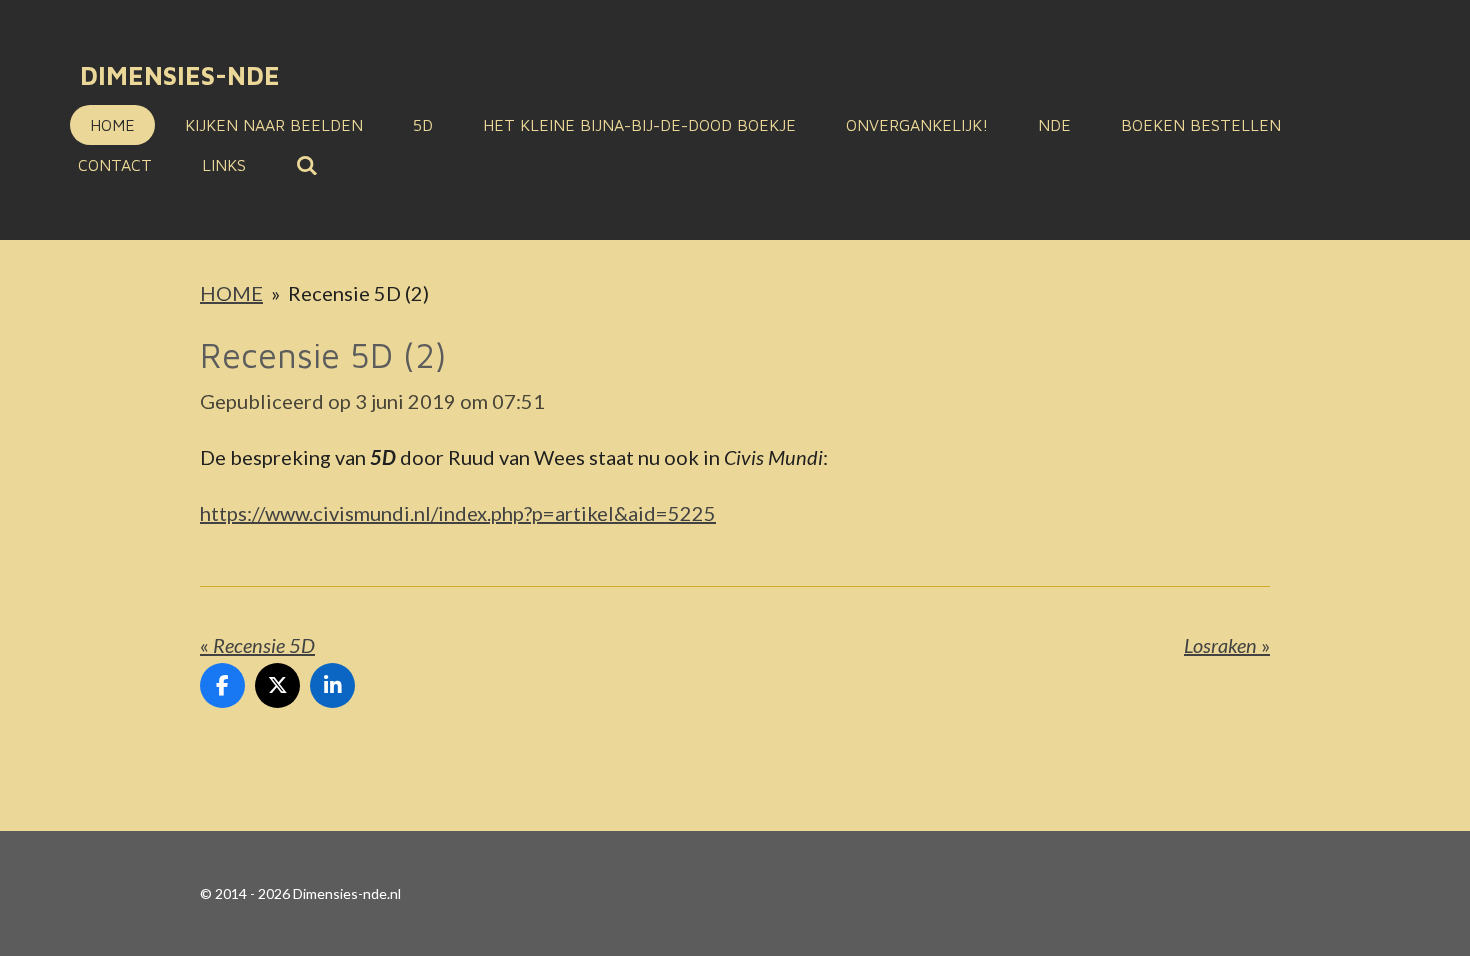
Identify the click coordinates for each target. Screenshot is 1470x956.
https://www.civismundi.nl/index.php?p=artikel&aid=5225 (458, 513)
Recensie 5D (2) (358, 293)
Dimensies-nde (180, 75)
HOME (231, 293)
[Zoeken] (307, 165)
